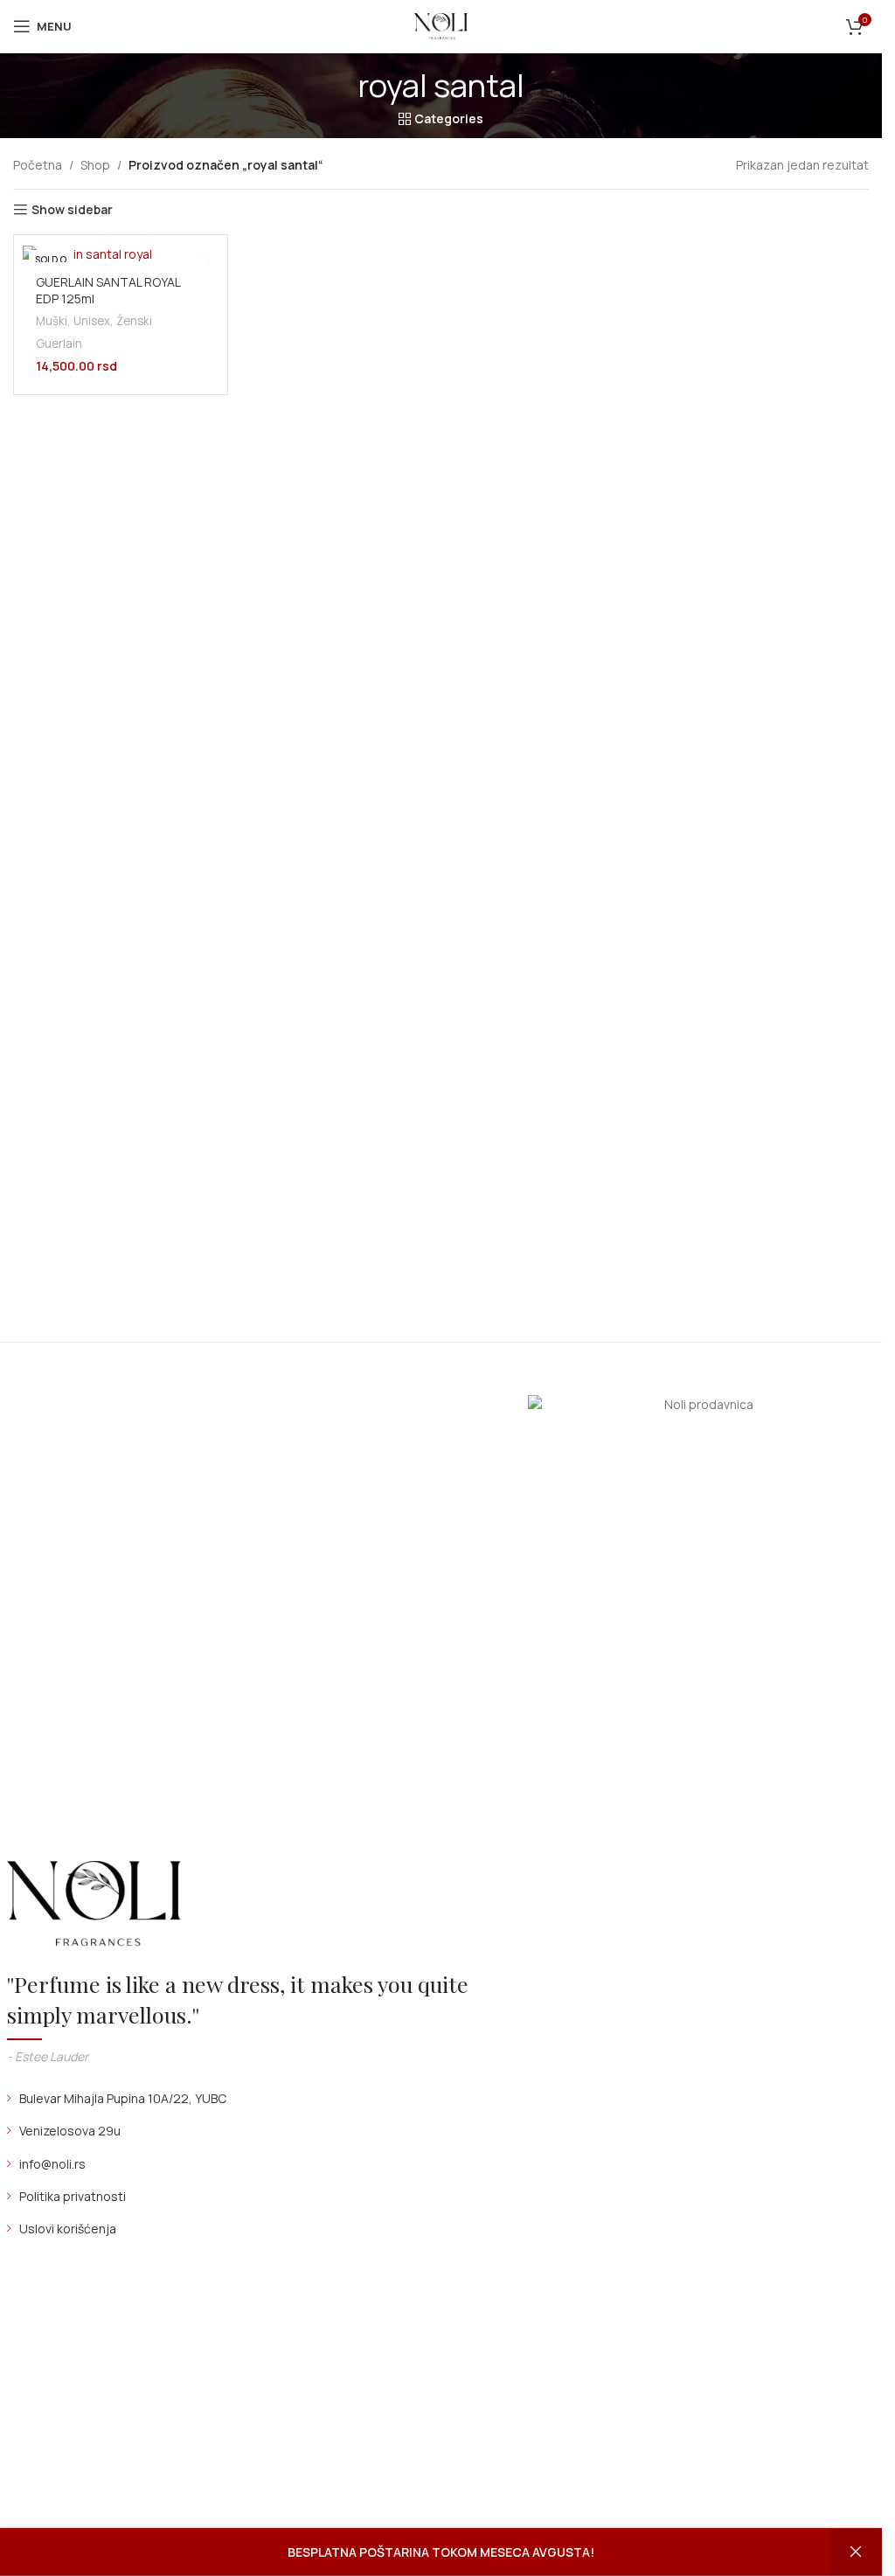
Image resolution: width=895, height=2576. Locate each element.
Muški (52, 321)
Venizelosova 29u (70, 2131)
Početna (38, 165)
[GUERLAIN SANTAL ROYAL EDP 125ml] (121, 253)
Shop (95, 165)
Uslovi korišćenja (68, 2229)
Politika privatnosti (73, 2196)
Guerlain (59, 344)
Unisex (92, 321)
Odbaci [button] (856, 2552)
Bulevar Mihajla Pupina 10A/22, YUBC (123, 2098)
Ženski (134, 321)
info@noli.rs (52, 2164)
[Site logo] (441, 25)
